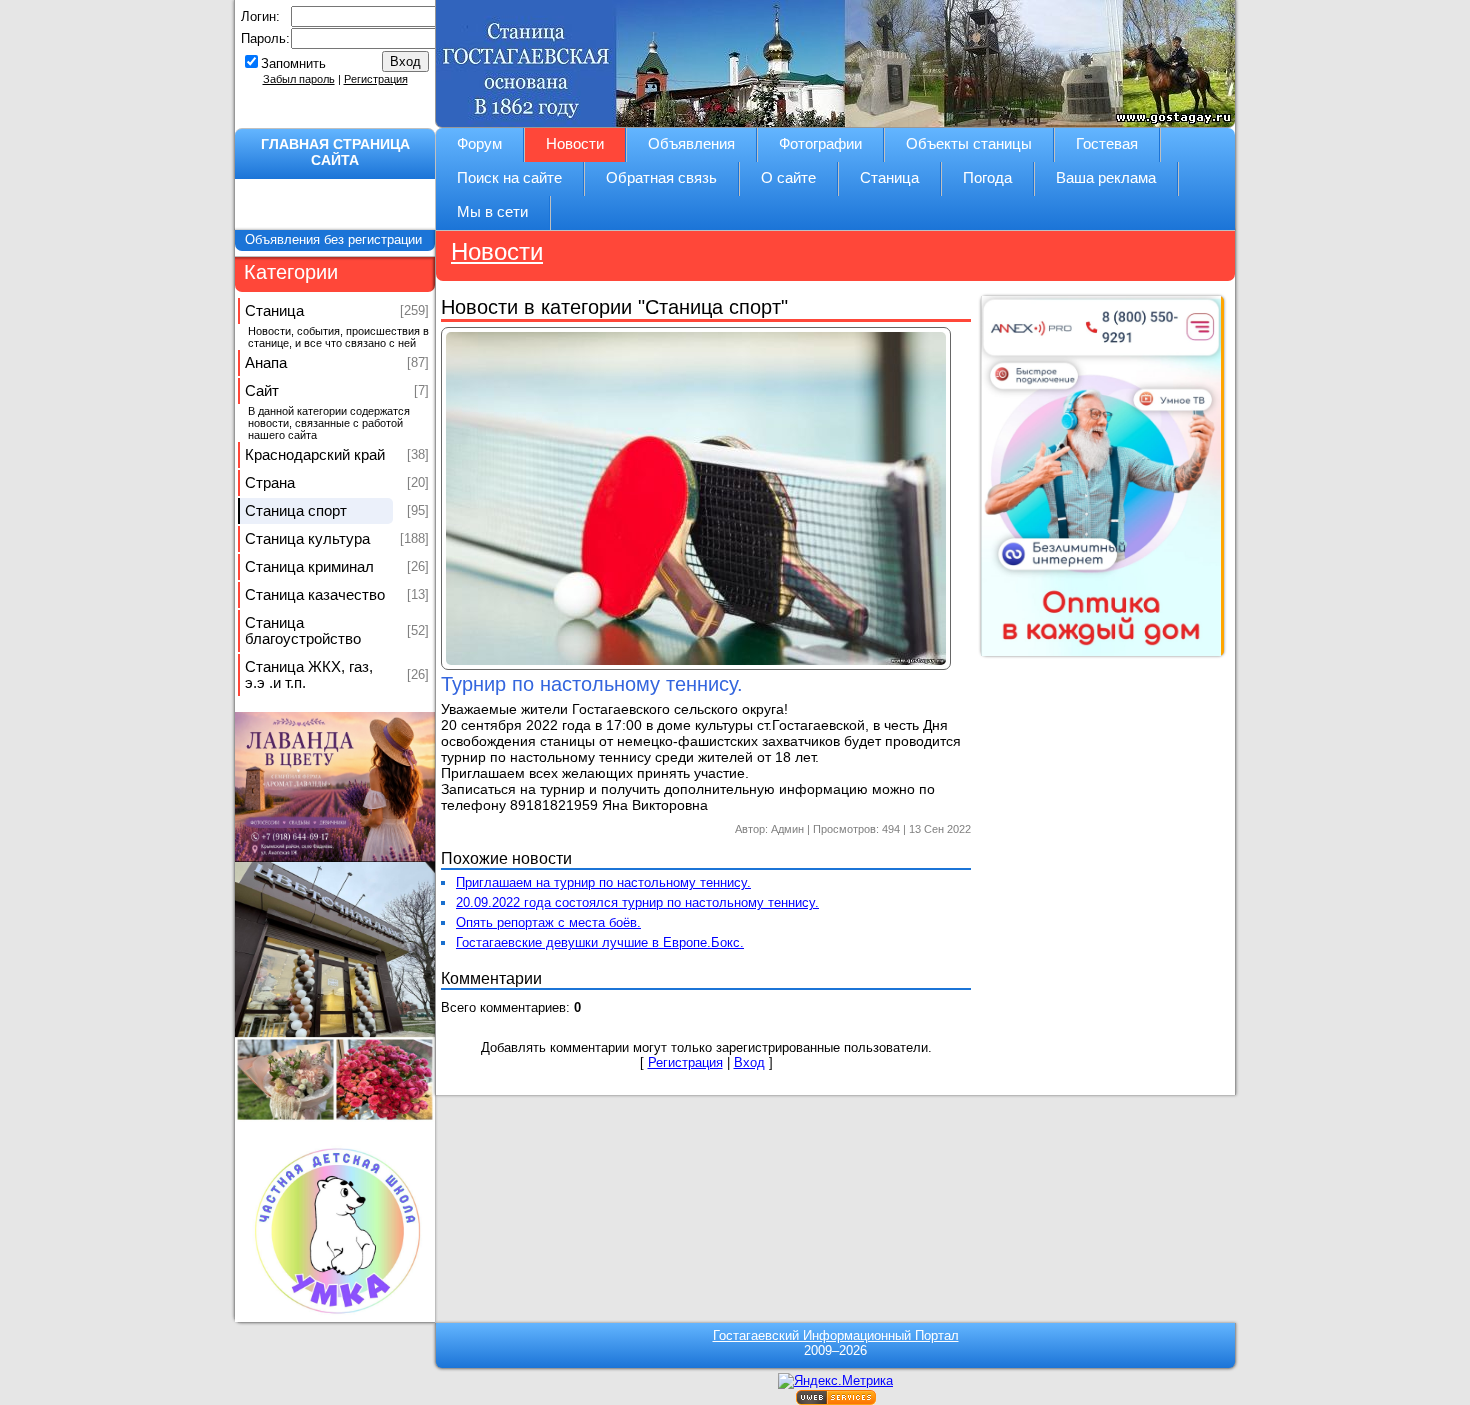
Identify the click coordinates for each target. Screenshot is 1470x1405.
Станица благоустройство (303, 631)
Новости (497, 251)
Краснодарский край (315, 455)
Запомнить (293, 63)
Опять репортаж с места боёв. (548, 922)
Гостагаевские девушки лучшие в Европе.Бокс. (600, 942)
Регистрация (376, 79)
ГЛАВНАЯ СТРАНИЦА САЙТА (335, 152)
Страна (270, 483)
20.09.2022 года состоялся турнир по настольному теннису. (637, 902)
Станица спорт (296, 511)
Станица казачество (315, 595)
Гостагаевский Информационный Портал (836, 1335)
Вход (749, 1062)
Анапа (266, 363)
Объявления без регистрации (335, 239)
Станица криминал (309, 567)
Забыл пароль (299, 79)
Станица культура (307, 539)
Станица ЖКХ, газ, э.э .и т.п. (309, 675)
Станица (274, 311)
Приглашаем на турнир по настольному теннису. (603, 882)
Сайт (262, 391)
